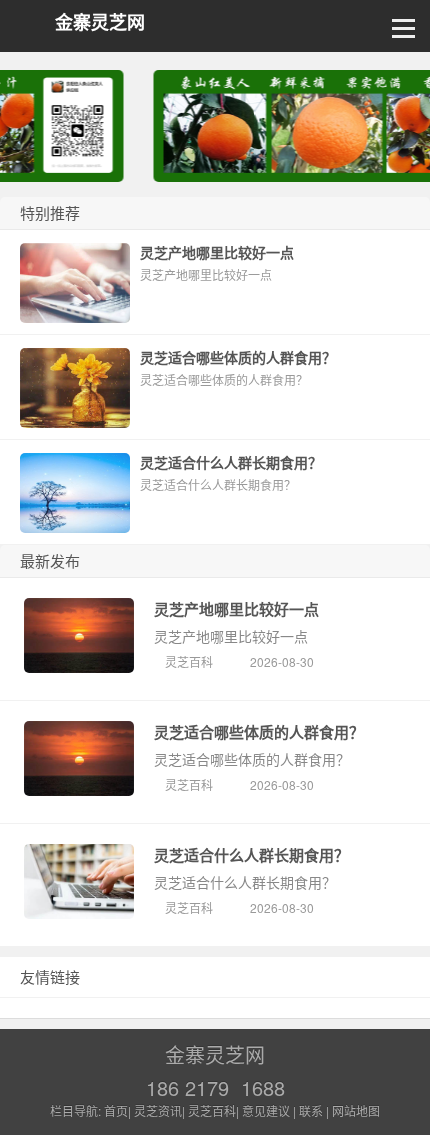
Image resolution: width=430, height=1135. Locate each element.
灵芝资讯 (158, 1110)
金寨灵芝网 (100, 22)
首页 (116, 1110)
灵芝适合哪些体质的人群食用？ (259, 732)
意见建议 (266, 1110)
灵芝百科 (189, 661)
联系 (311, 1110)
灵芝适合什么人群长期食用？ (251, 855)
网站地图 (356, 1110)
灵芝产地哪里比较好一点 (236, 609)
